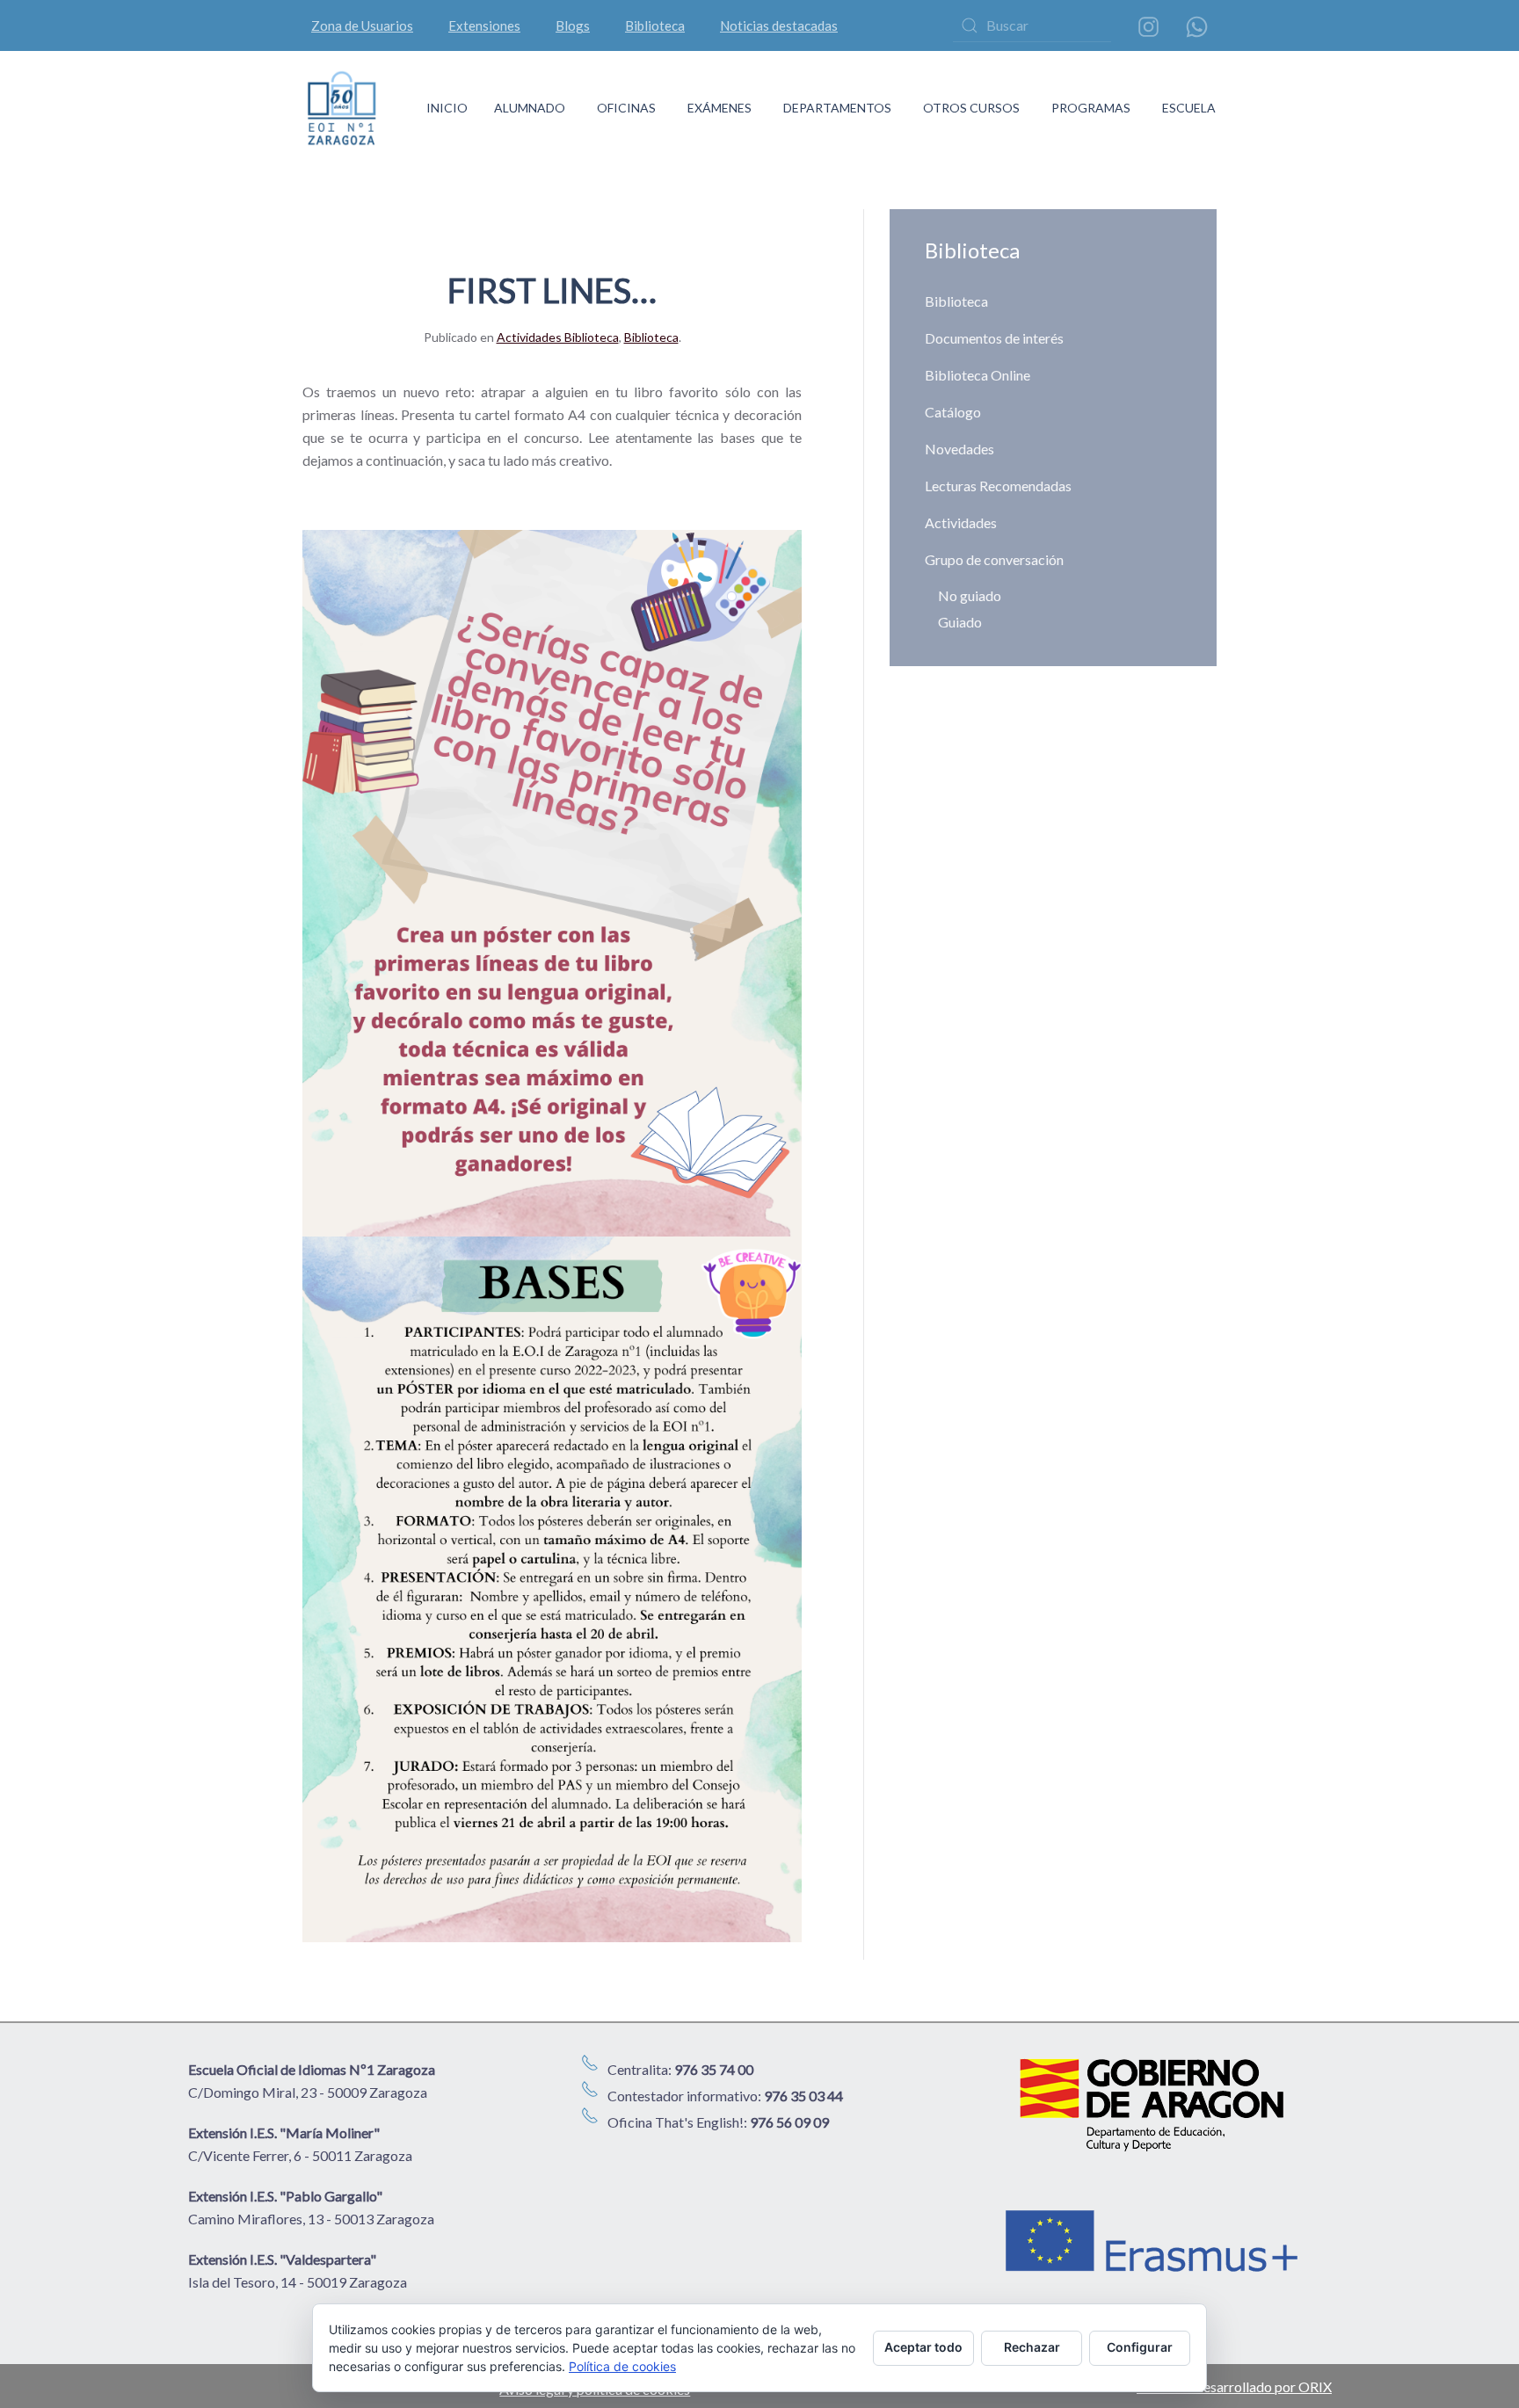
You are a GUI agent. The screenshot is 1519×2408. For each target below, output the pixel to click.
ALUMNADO (530, 108)
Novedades (959, 449)
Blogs (573, 25)
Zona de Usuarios (362, 25)
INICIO (447, 108)
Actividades (961, 522)
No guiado (970, 595)
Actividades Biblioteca (558, 337)
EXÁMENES (720, 108)
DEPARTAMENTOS (837, 108)
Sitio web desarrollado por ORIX (1234, 2386)
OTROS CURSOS (971, 108)
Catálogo (953, 412)
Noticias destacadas (779, 25)
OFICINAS (626, 108)
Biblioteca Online (978, 375)
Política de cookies (622, 2366)
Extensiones (484, 25)
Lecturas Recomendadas (998, 486)
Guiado (960, 622)
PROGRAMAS (1091, 108)
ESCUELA (1189, 108)
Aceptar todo (923, 2347)
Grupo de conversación (994, 559)
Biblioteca (655, 25)
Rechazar (1032, 2347)
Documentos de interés (994, 338)
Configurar (1140, 2347)
